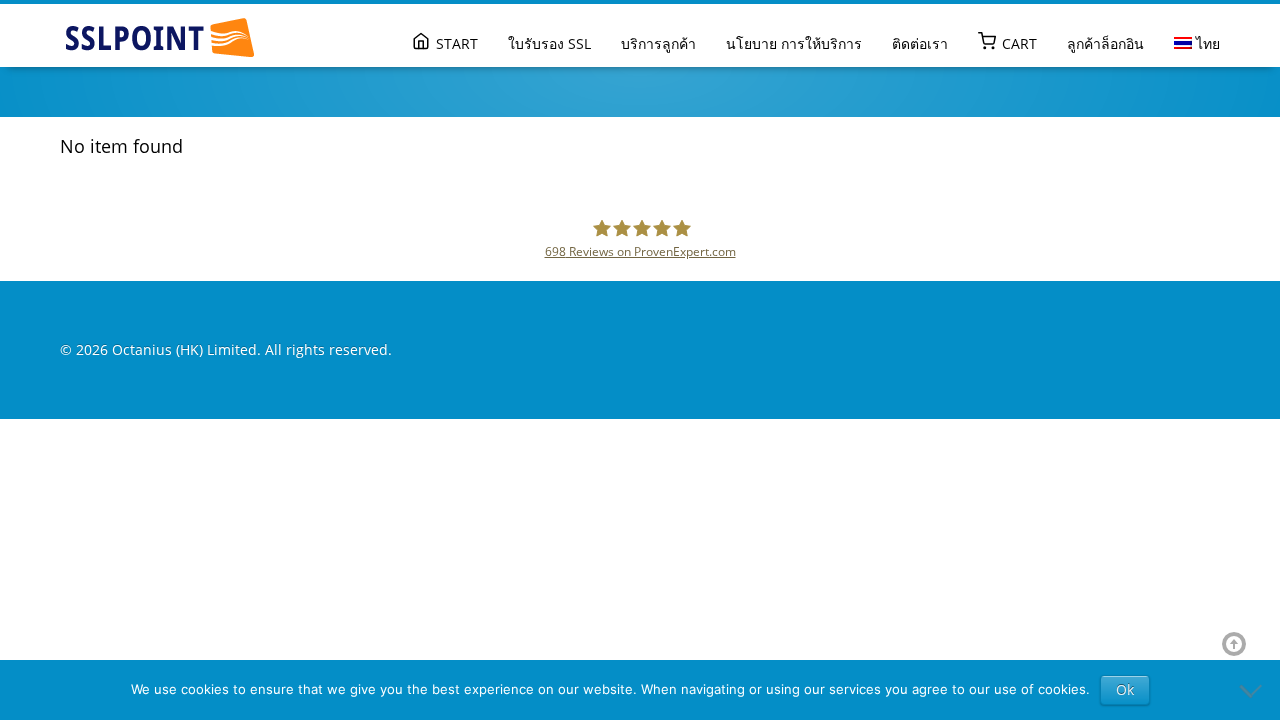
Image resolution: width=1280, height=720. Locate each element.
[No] (1255, 690)
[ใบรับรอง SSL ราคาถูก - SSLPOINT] (160, 37)
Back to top (1238, 644)
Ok (1125, 689)
